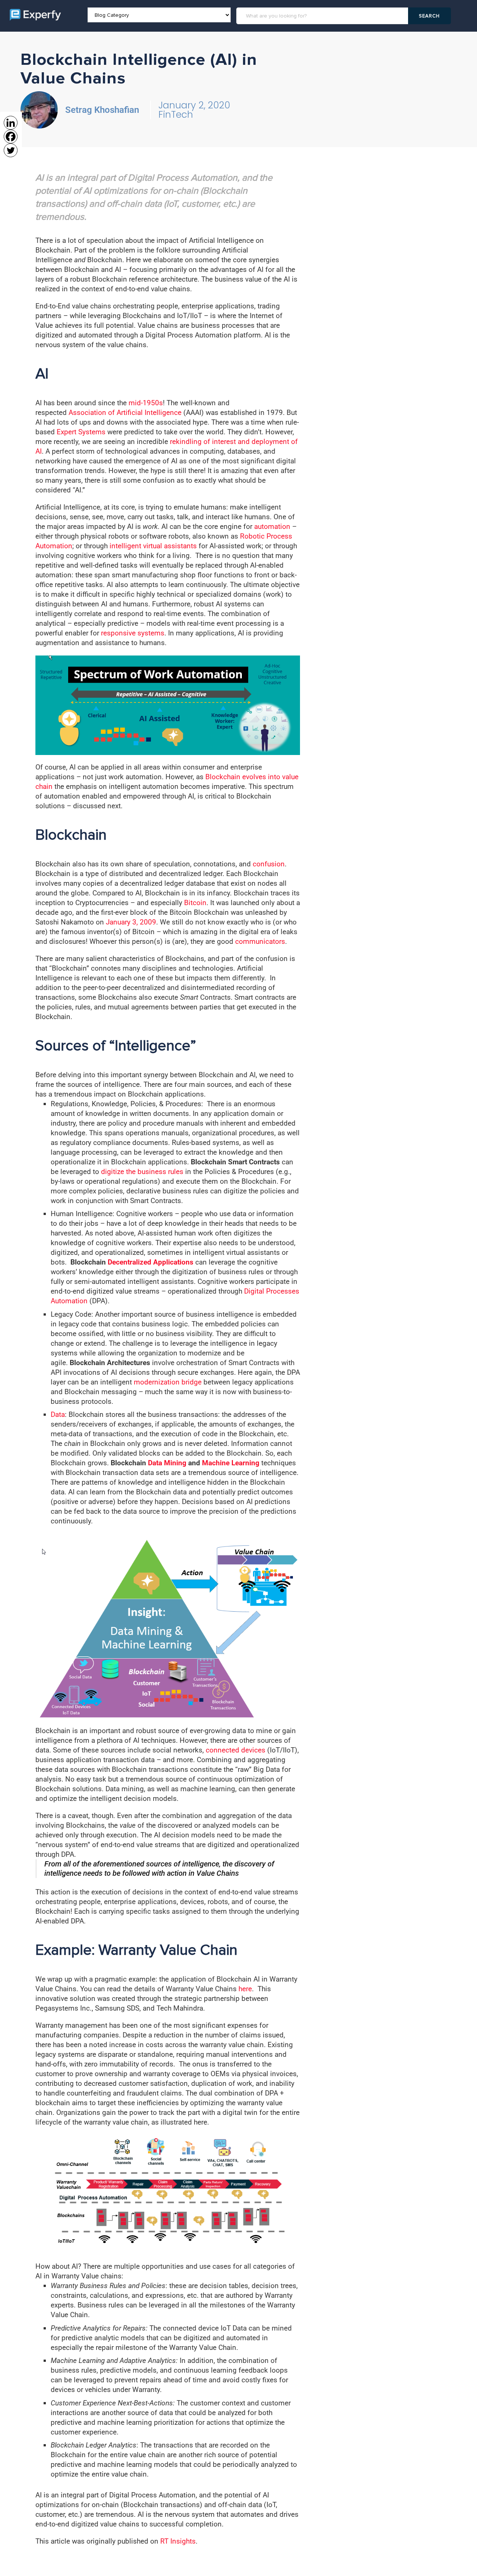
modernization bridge (168, 1382)
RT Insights (178, 2541)
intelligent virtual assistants (153, 546)
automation (272, 526)
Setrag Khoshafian (102, 110)
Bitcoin (195, 903)
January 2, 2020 (194, 105)
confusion (269, 864)
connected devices (236, 1750)
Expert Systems (81, 432)
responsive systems (133, 633)
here (245, 1989)
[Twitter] (11, 150)
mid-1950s (146, 403)
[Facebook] (11, 137)
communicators (260, 941)
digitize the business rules (142, 1172)
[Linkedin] (11, 123)
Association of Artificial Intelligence (125, 413)
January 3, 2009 (131, 922)
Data (58, 1414)
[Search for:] (323, 16)
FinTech (176, 115)
